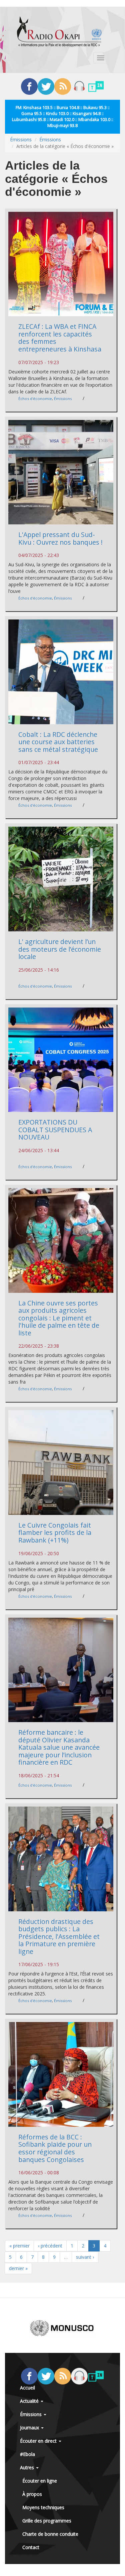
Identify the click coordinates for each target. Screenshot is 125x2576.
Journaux (30, 2428)
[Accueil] (59, 32)
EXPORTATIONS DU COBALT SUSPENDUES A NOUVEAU (55, 1130)
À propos (32, 2494)
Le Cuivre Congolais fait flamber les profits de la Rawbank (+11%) (55, 1533)
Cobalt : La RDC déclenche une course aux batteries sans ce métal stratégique (58, 742)
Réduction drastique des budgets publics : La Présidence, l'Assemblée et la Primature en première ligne (59, 1936)
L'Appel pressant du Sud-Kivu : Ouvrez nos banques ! (60, 538)
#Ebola (27, 2454)
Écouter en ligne (40, 2481)
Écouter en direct (39, 2441)
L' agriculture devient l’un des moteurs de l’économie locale (60, 949)
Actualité (30, 2401)
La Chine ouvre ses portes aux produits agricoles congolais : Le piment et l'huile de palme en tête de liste (59, 1318)
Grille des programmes (47, 2521)
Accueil (27, 2388)
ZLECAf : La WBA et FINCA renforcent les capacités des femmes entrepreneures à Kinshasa (60, 338)
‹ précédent (50, 2246)
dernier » (18, 2268)
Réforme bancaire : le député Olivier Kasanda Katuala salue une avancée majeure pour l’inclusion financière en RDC (59, 1747)
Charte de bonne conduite (50, 2534)
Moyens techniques (43, 2507)
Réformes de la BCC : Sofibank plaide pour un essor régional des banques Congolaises (55, 2148)
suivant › (85, 2257)
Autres (28, 2467)
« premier (19, 2246)
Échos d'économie (35, 399)
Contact (31, 2547)
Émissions (21, 139)
